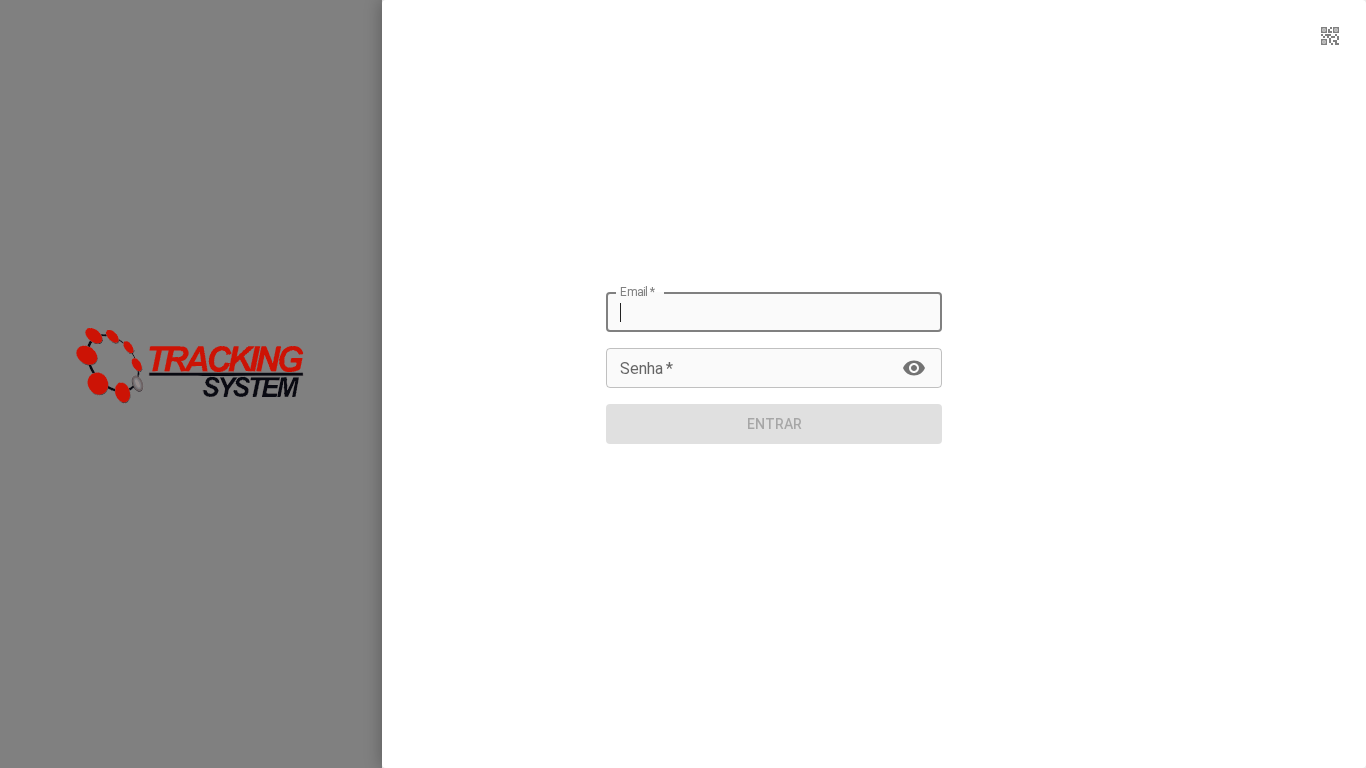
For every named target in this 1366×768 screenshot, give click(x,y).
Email (637, 292)
